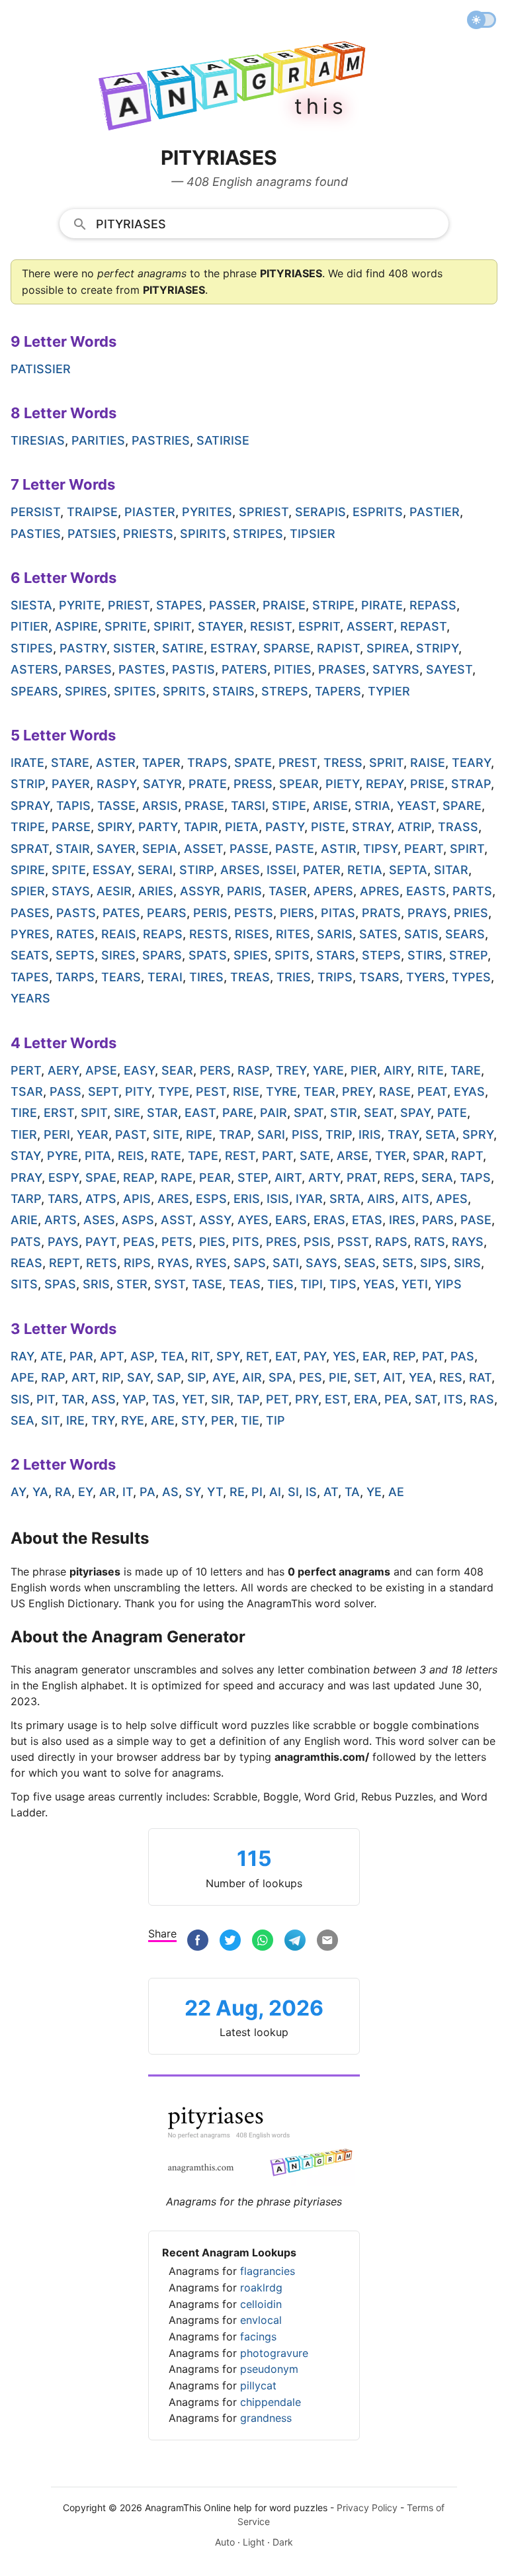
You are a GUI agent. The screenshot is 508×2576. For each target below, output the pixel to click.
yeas (379, 1284)
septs (75, 955)
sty (193, 1420)
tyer (391, 1156)
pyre (63, 1156)
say (139, 1377)
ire (75, 1420)
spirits (203, 534)
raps (391, 1242)
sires (118, 955)
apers (333, 891)
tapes (30, 977)
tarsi (248, 806)
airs (381, 1199)
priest (129, 605)
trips (335, 977)
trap (235, 1134)
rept (64, 1263)
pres (281, 1242)
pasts (76, 913)
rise (246, 1091)
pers (215, 1070)
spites (135, 691)
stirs (425, 955)
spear (299, 784)
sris (96, 1284)
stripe (333, 605)
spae (101, 1177)
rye (133, 1420)
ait (393, 1377)
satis (421, 934)
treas (250, 977)
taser (288, 891)
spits (292, 955)
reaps (163, 934)
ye (374, 1492)
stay (25, 1156)
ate (52, 1356)
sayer (116, 849)
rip (111, 1377)
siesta (31, 605)
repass (433, 605)
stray (371, 827)
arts (61, 1220)
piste (328, 827)
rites (293, 934)
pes (311, 1377)
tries (294, 977)
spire (28, 870)
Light (254, 2542)
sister (134, 648)
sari (271, 1134)
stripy (437, 648)
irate (27, 763)
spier (28, 891)
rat (480, 1377)
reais (119, 934)
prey (357, 1091)
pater (322, 870)
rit (200, 1356)
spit (94, 1113)
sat (426, 1399)
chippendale (271, 2402)
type (174, 1091)
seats (30, 955)
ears (291, 1220)
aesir (114, 891)
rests (209, 934)
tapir (201, 827)
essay (112, 870)
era (366, 1399)
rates (75, 934)
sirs (467, 1263)
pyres (30, 934)
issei (281, 870)
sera (437, 1177)
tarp (26, 1199)
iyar (309, 1199)
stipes (32, 648)
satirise (223, 440)
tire (24, 1113)
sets (398, 1263)
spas (60, 1284)
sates (378, 934)
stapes (179, 605)
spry (478, 1134)
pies (212, 1242)
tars (63, 1199)
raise (428, 763)
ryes (211, 1263)
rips (137, 1263)
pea (396, 1399)
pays (63, 1242)
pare (238, 1113)
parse (71, 827)
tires (206, 977)
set (365, 1377)
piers (297, 913)
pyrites (207, 512)
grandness (266, 2418)
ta (352, 1492)
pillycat (258, 2385)
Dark (283, 2542)
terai (165, 977)
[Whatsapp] (263, 1942)
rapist (338, 648)
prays (427, 913)
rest (240, 1156)
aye (224, 1377)
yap (134, 1399)
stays (71, 891)
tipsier (313, 534)
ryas (173, 1263)
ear (374, 1356)
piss (305, 1134)
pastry (83, 648)
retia (365, 870)
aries (156, 891)
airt (288, 1177)
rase (395, 1091)
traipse (92, 512)
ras (482, 1399)
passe (249, 849)
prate (208, 784)
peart (424, 849)
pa (148, 1492)
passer (233, 605)
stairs (233, 691)
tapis (73, 806)
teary (471, 763)
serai (155, 870)
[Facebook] (198, 1942)
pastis (193, 669)
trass (458, 827)
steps (381, 955)
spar (429, 1156)
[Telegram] (295, 1942)
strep (468, 955)
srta (345, 1199)
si (293, 1492)
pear (215, 1177)
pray (26, 1177)
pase (476, 1220)
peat (432, 1091)
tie (250, 1420)
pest (211, 1091)
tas (164, 1399)
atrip (414, 827)
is (311, 1492)
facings (258, 2336)
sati (286, 1263)
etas (367, 1220)
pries (471, 913)
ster (132, 1284)
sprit (386, 763)
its (453, 1399)
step (253, 1177)
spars (162, 955)
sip (196, 1377)
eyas (469, 1091)
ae (396, 1492)
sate (315, 1156)
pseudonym (269, 2369)
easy (139, 1070)
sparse (287, 648)
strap (471, 784)
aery (63, 1070)
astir (339, 849)
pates (121, 913)
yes (344, 1356)
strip (28, 784)
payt (101, 1242)
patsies (92, 534)
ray (22, 1356)
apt (112, 1356)
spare (462, 806)
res (451, 1377)
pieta (242, 827)
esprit (319, 626)
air (252, 1377)
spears (34, 691)
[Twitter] (230, 1942)
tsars (379, 977)
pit (46, 1399)
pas (462, 1356)
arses (240, 870)
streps (285, 691)
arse (353, 1156)
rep (404, 1356)
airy (397, 1070)
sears (465, 934)
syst (170, 1284)
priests (148, 534)
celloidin (261, 2304)
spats (208, 955)
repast (423, 626)
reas (26, 1263)
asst (177, 1220)
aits (415, 1199)
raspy (116, 784)
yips (448, 1284)
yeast (416, 806)
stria (372, 806)
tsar (27, 1091)
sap (169, 1377)
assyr (200, 891)
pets (177, 1242)
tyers (426, 977)
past (131, 1134)
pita (98, 1156)
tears (121, 977)
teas (245, 1284)
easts (426, 891)
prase (204, 806)
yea (421, 1377)
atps (101, 1199)
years (30, 998)
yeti (415, 1284)
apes (452, 1199)
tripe (28, 827)
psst (353, 1242)
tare (466, 1070)
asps (138, 1220)
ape (22, 1377)
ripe (199, 1134)
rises (252, 934)
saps (250, 1263)
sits (24, 1284)
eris (247, 1199)
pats (26, 1242)
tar (73, 1399)
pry (307, 1399)
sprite (126, 626)
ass (104, 1399)
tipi (312, 1284)
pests (254, 913)
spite (69, 870)
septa (408, 870)
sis (20, 1399)
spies (251, 955)
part (277, 1156)
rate (166, 1156)
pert (26, 1070)
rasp (253, 1070)
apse (101, 1070)
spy (228, 1356)
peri (57, 1134)
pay (315, 1356)
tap (248, 1399)
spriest (264, 512)
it (128, 1492)
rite (431, 1070)
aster (116, 763)
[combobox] (254, 223)
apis (137, 1199)
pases (30, 913)
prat (362, 1177)
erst (59, 1113)
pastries (161, 440)
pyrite (80, 605)
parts (472, 891)
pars (438, 1220)
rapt (467, 1156)
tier (24, 1134)
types (471, 977)
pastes (142, 669)
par (81, 1356)
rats (430, 1242)
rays (468, 1242)
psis (317, 1242)
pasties (36, 534)
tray (403, 1134)
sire (127, 1113)
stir (344, 1113)
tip (275, 1420)
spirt (467, 849)
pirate (382, 605)
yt (215, 1492)
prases (342, 669)
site (166, 1134)
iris (370, 1134)
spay (415, 1113)
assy (215, 1220)
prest (298, 763)
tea (173, 1356)
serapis (320, 512)
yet (193, 1399)
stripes (258, 534)
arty (324, 1177)
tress (343, 763)
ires (402, 1220)
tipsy (380, 849)
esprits (378, 512)
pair (274, 1113)
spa (280, 1377)
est (336, 1399)
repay (385, 784)
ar (107, 1492)
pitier (29, 626)
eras (329, 1220)
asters (34, 669)
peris (210, 913)
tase (207, 1284)
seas (360, 1263)
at (331, 1492)
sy (193, 1492)
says (321, 1263)
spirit (172, 626)
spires (86, 691)
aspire (76, 626)
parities (98, 440)
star (162, 1113)
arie (24, 1220)
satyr (162, 784)
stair (73, 849)
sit (50, 1420)
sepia (160, 849)
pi (257, 1492)
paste (295, 849)
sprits (184, 691)
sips (434, 1263)
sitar (451, 870)
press (253, 784)
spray (30, 806)
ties (280, 1284)
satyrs (396, 669)
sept (103, 1091)
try (103, 1420)
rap (53, 1377)
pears (167, 913)
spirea (388, 648)
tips (343, 1284)
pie (338, 1377)
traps (207, 763)
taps (475, 1177)
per (223, 1420)
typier (389, 691)
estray (233, 648)
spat (309, 1113)
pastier (435, 512)
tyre (281, 1091)
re (237, 1492)
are (163, 1420)
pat (433, 1356)
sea (22, 1420)
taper (161, 763)
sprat (30, 849)
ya (40, 1492)
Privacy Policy (367, 2508)
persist (35, 512)
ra (63, 1492)
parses (88, 669)
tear (319, 1091)
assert (370, 626)
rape (177, 1177)
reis (131, 1156)
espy (63, 1177)
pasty (285, 827)
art (83, 1377)
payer (71, 784)
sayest (449, 669)
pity (138, 1091)
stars (336, 955)
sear (177, 1070)
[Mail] (327, 1942)
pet (277, 1399)
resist (271, 626)
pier (364, 1070)
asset (203, 849)
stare (70, 763)
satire (183, 648)
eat (286, 1356)
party (158, 827)
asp (142, 1356)
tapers (338, 691)
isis (278, 1199)
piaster (150, 512)
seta (441, 1134)
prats (381, 913)
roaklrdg (261, 2287)
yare (328, 1070)
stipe (289, 806)
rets (102, 1263)
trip (339, 1134)
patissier (41, 369)
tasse (116, 806)
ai (275, 1492)
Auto (225, 2542)
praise (284, 605)
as (170, 1492)
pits (246, 1242)
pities (293, 669)
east (200, 1113)
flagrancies (268, 2271)
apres (380, 891)
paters (244, 669)
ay (18, 1492)
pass (65, 1091)
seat (379, 1113)
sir (221, 1399)
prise (427, 784)
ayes (253, 1220)
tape (203, 1156)
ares (173, 1199)
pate (452, 1113)
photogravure (274, 2353)
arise (330, 806)
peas (139, 1242)
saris (335, 934)
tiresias (38, 440)
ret (257, 1356)
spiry (114, 827)
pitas (338, 913)
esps (211, 1199)
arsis (160, 806)
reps (399, 1177)
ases (99, 1220)
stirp (196, 870)
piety (342, 784)
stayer (221, 626)
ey (85, 1492)
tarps (75, 977)
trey (291, 1070)
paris (244, 891)
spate (253, 763)
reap (139, 1177)
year (93, 1134)
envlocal (261, 2320)
